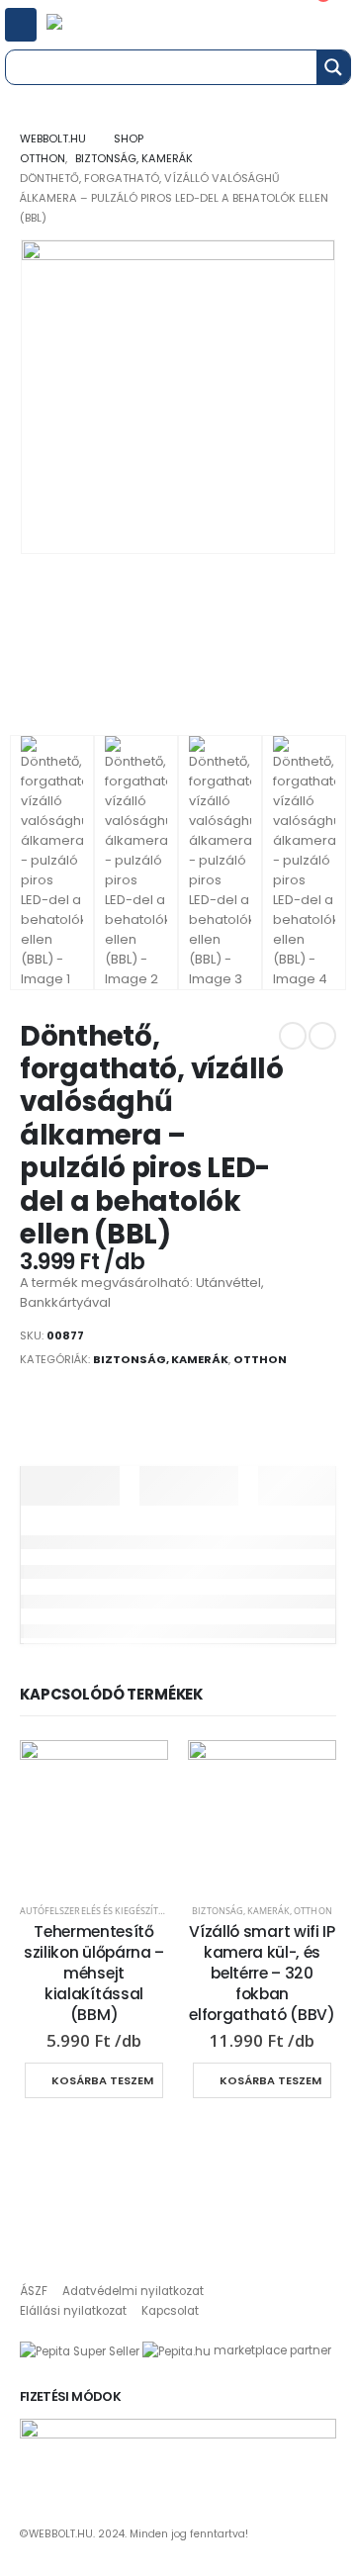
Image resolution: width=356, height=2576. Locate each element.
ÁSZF (34, 2291)
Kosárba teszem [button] (102, 2080)
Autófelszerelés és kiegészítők (95, 1911)
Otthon (260, 1359)
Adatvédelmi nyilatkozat (133, 2291)
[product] (94, 1814)
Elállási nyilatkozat (73, 2311)
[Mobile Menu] (21, 25)
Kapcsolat (170, 2311)
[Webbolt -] (82, 25)
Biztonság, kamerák (161, 1359)
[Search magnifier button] (333, 67)
